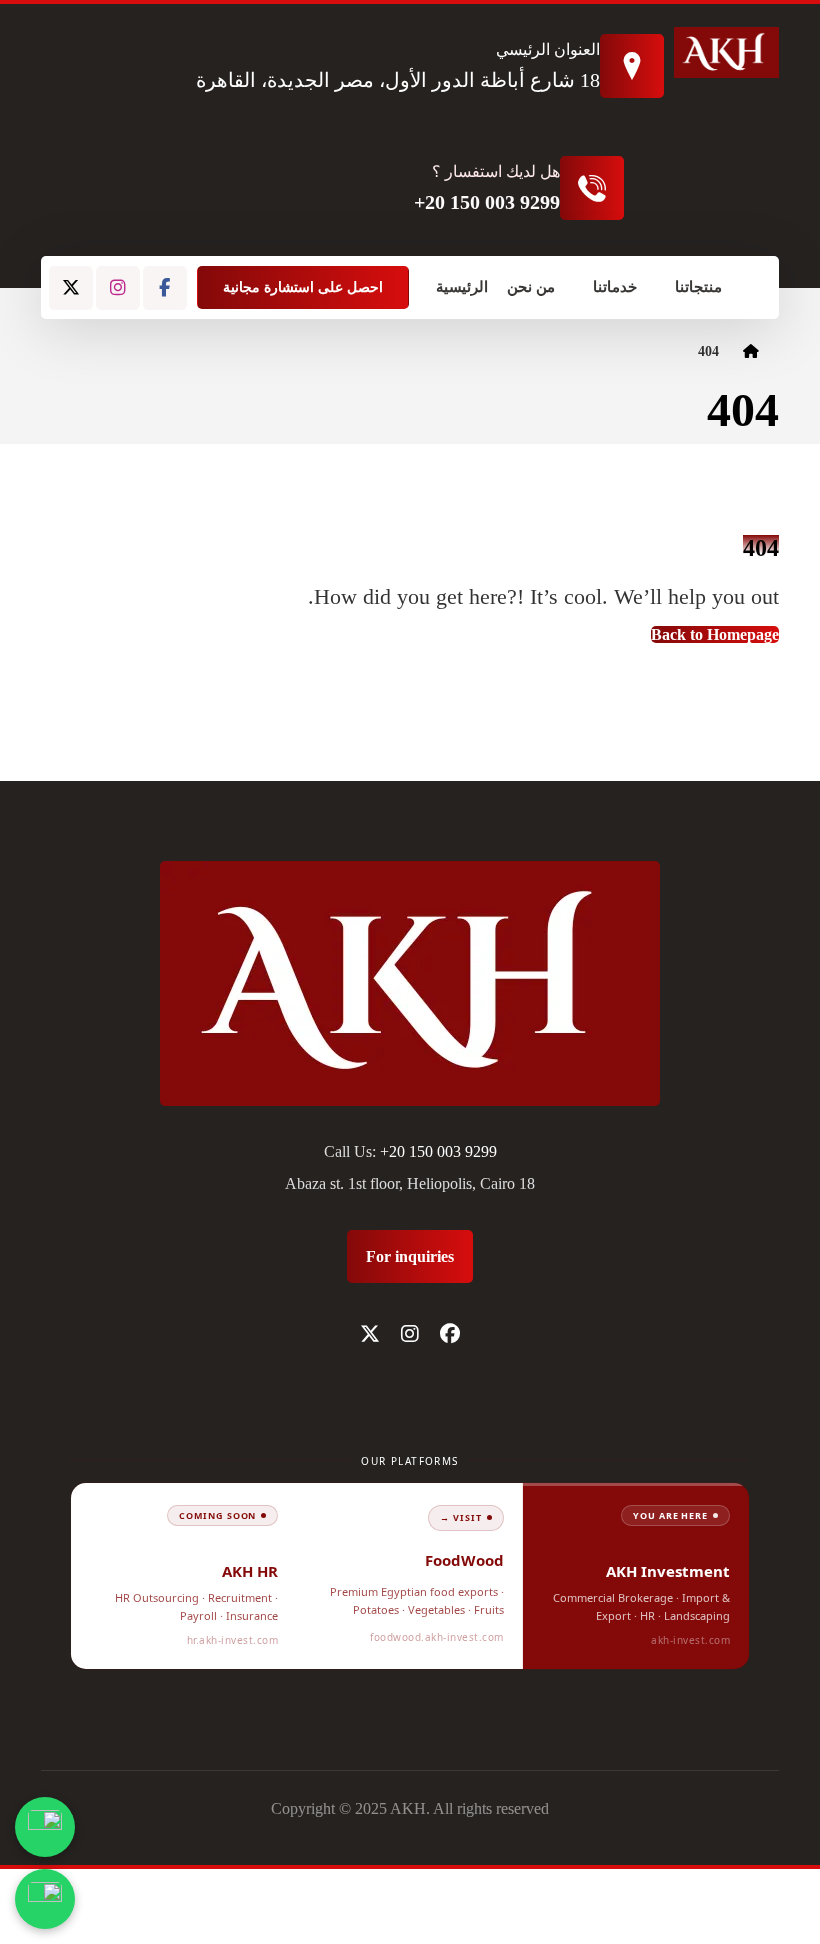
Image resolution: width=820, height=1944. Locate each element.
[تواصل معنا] (45, 1899)
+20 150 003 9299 (438, 1151)
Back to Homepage (715, 634)
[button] (165, 288)
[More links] (745, 287)
